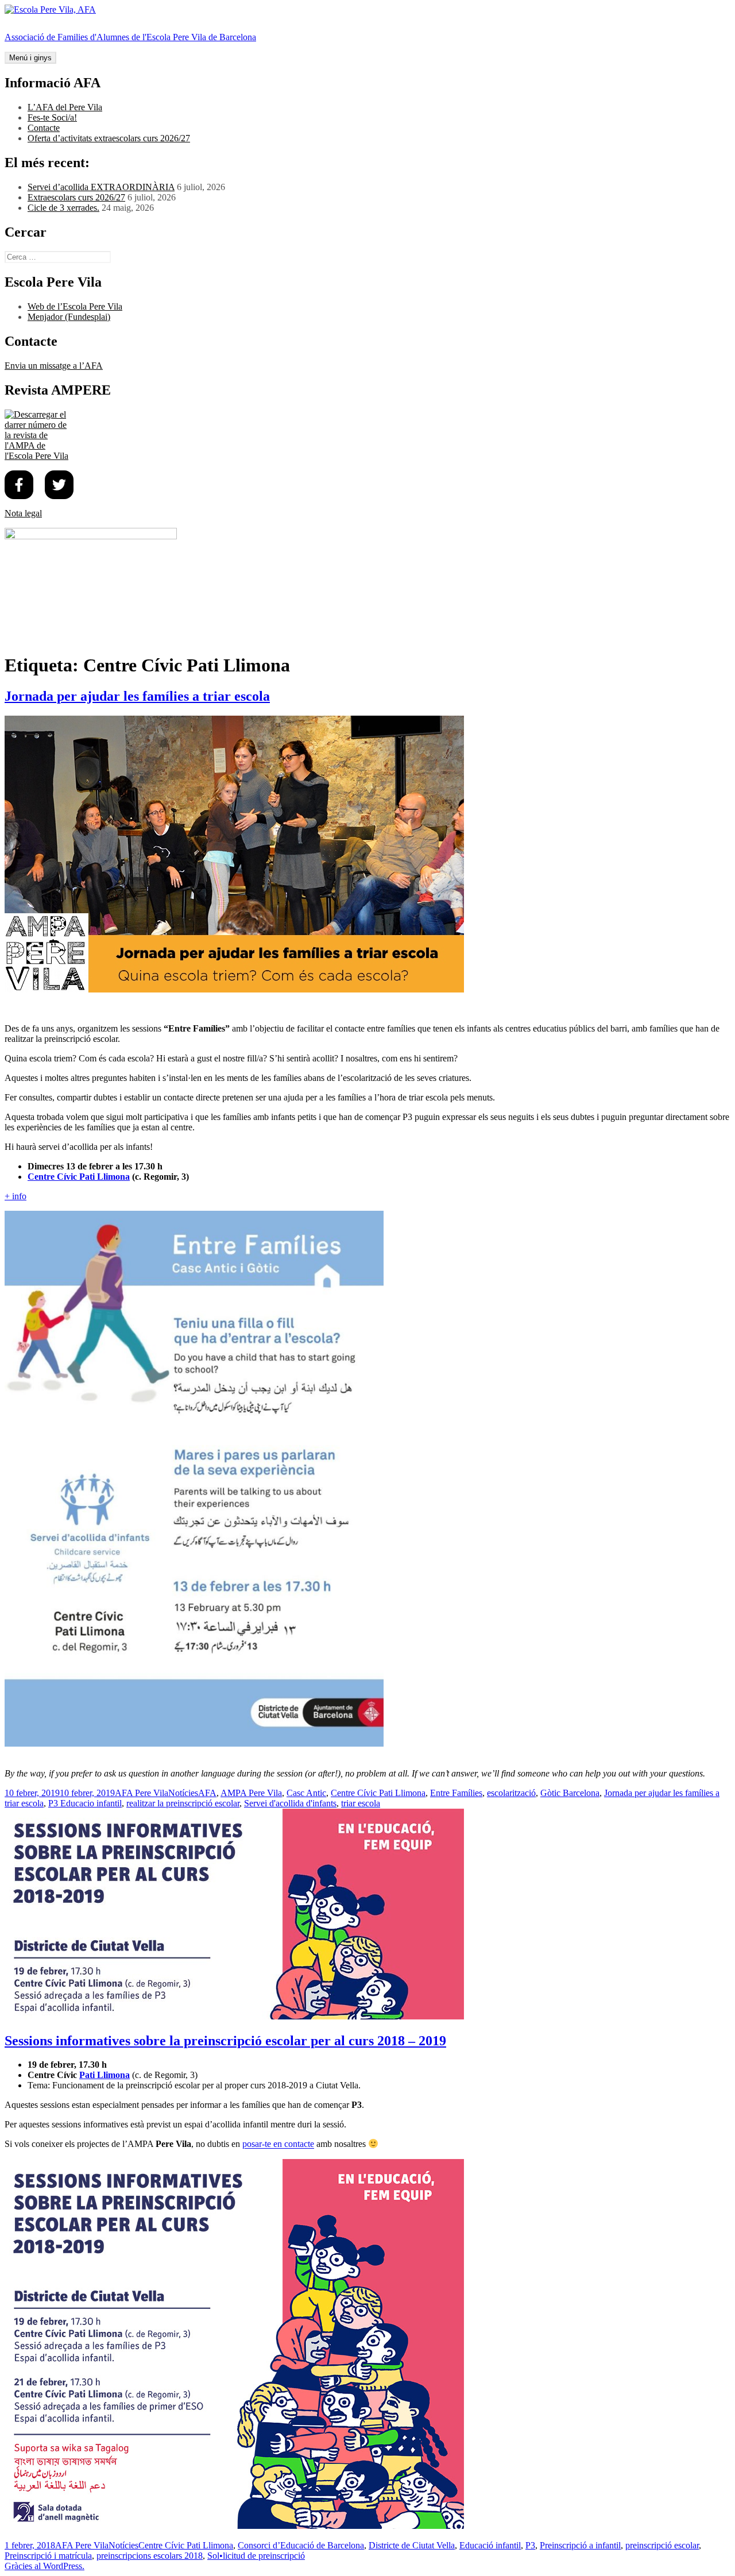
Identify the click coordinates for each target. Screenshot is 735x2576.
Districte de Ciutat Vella (412, 2545)
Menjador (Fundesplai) (69, 317)
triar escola (361, 1803)
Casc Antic (306, 1793)
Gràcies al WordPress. (45, 2566)
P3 (530, 2545)
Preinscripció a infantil (580, 2545)
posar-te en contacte (278, 2144)
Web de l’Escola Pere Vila (75, 306)
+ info (16, 1196)
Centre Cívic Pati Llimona (79, 1177)
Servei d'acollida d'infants (290, 1803)
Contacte (44, 128)
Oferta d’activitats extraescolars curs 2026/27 (109, 138)
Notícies (183, 1793)
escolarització (511, 1793)
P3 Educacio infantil (85, 1803)
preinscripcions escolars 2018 (150, 2556)
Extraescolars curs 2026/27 (76, 197)
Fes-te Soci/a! (52, 117)
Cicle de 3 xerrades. (63, 208)
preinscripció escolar (662, 2545)
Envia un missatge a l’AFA (54, 366)
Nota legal (23, 513)
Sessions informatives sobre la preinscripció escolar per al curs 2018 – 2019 (225, 2041)
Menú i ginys (30, 58)
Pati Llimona (105, 2075)
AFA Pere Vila (142, 1793)
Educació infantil (490, 2545)
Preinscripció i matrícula (48, 2556)
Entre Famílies (456, 1793)
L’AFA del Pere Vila (65, 107)
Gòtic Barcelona (570, 1793)
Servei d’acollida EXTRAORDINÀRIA (101, 187)
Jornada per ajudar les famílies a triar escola (137, 696)
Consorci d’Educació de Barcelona (301, 2545)
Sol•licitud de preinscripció (256, 2556)
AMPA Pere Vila (251, 1793)
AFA (207, 1793)
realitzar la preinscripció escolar (183, 1803)
